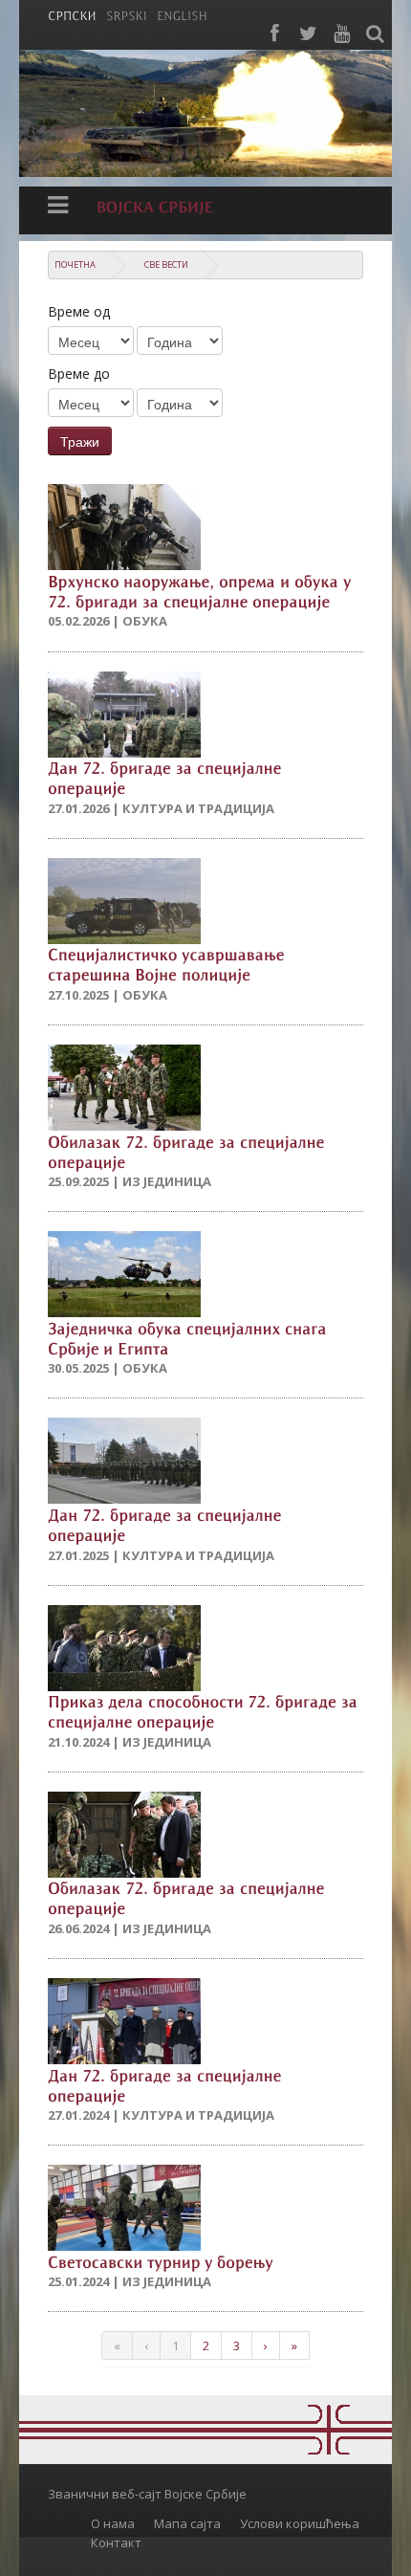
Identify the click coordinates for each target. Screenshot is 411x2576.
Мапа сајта (187, 2523)
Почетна (75, 264)
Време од (79, 311)
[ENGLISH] (182, 14)
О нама (113, 2523)
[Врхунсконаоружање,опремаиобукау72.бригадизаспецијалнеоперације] (202, 590)
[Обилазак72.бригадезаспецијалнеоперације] (188, 1150)
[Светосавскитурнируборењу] (161, 2260)
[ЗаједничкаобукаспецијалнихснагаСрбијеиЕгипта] (189, 1337)
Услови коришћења (300, 2523)
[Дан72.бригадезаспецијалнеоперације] (167, 777)
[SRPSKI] (127, 14)
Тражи (80, 441)
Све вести (166, 264)
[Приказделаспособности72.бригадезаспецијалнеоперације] (205, 1711)
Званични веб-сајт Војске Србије (147, 2494)
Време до (79, 374)
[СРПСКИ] (72, 14)
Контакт (116, 2543)
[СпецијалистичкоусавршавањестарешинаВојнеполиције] (168, 964)
